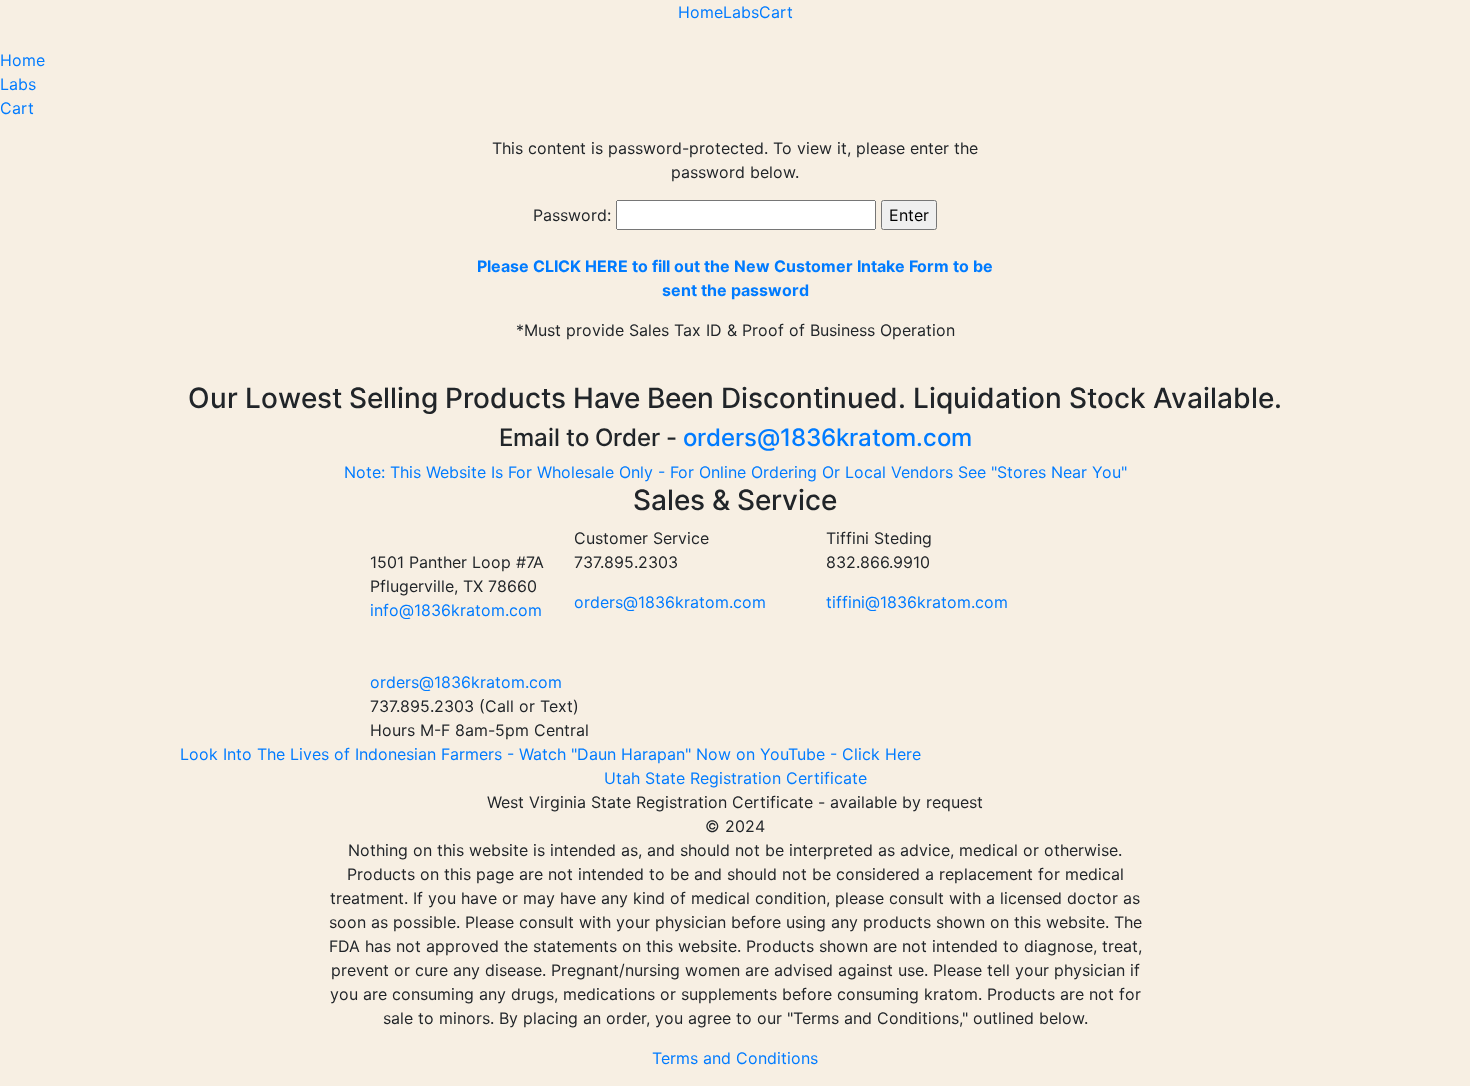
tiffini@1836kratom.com (917, 602)
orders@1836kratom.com (827, 437)
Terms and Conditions (735, 1058)
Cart (776, 12)
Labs (741, 12)
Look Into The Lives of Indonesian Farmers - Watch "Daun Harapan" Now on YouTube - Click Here (550, 754)
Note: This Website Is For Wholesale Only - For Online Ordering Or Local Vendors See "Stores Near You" (735, 472)
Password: (574, 215)
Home (700, 12)
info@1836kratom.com (456, 610)
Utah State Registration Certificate (735, 778)
